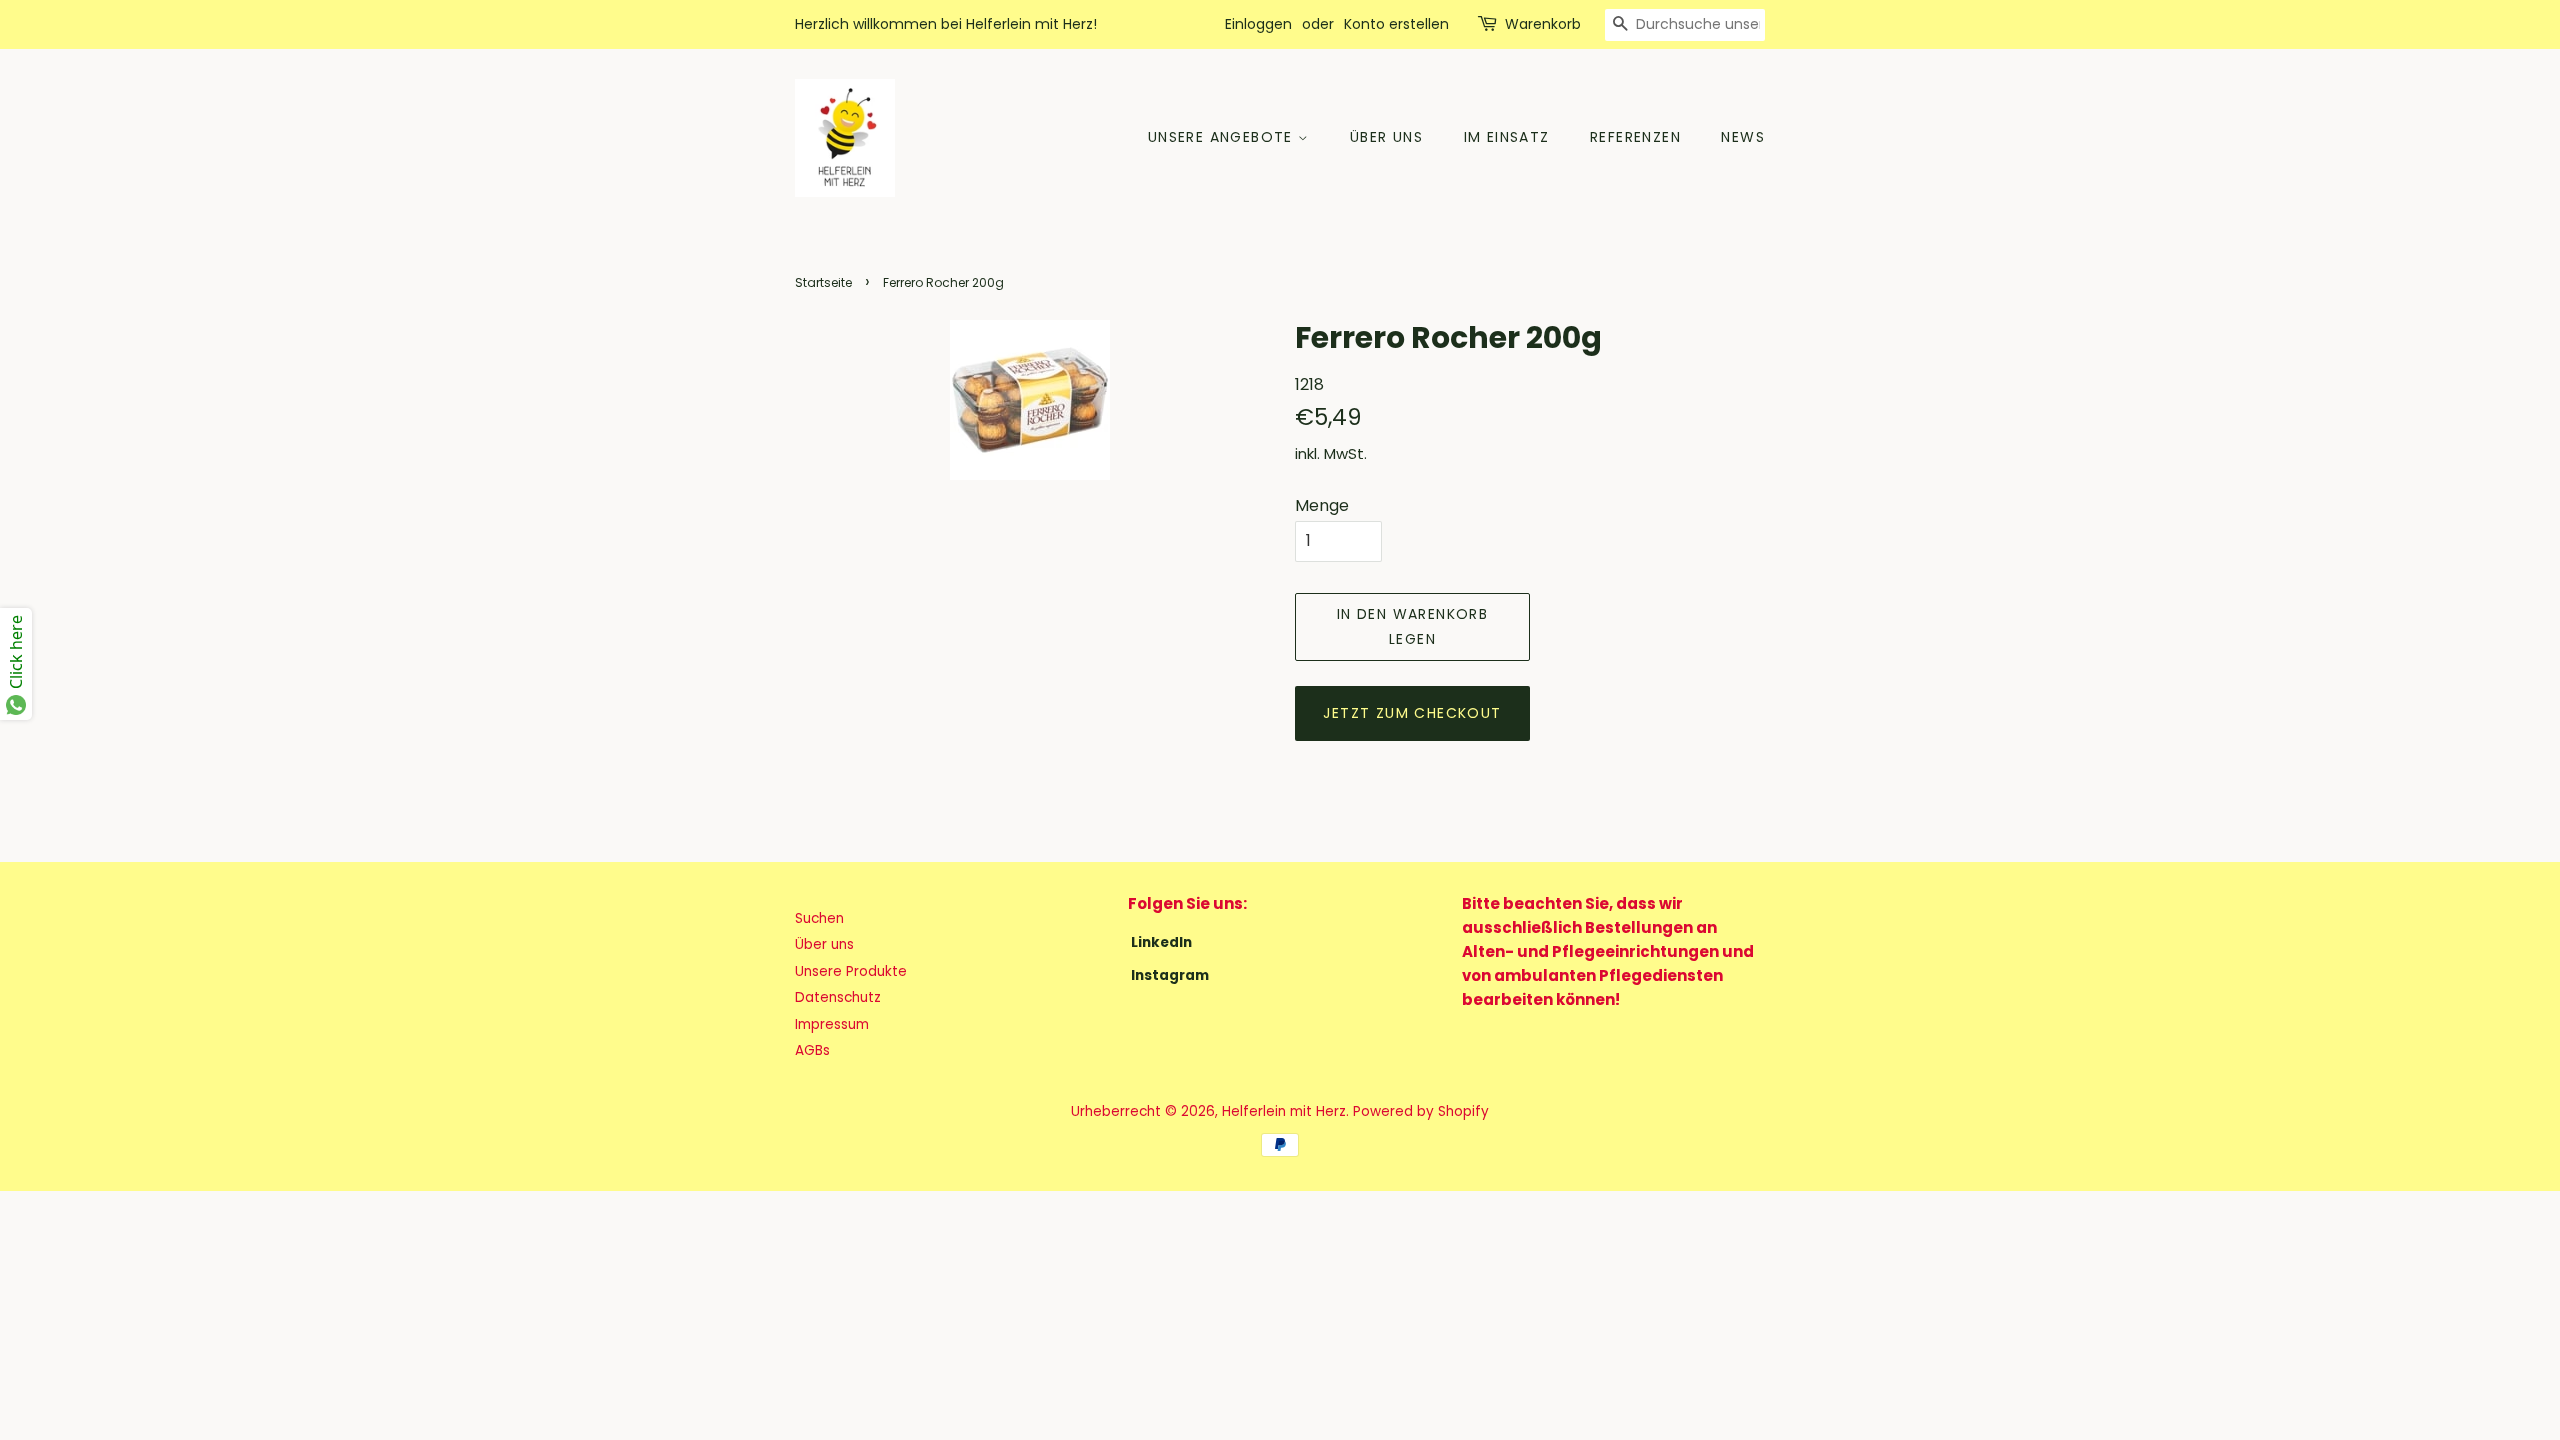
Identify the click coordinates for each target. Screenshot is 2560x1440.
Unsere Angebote (1223, 137)
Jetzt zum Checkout (1412, 713)
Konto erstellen (1396, 24)
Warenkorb (1543, 24)
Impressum (832, 1024)
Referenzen (1635, 137)
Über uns (1386, 137)
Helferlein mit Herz (1284, 1111)
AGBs (812, 1050)
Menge (1322, 505)
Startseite (823, 282)
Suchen (819, 918)
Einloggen (1258, 24)
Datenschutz (838, 997)
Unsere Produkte (851, 971)
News (1743, 137)
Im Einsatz (1507, 137)
